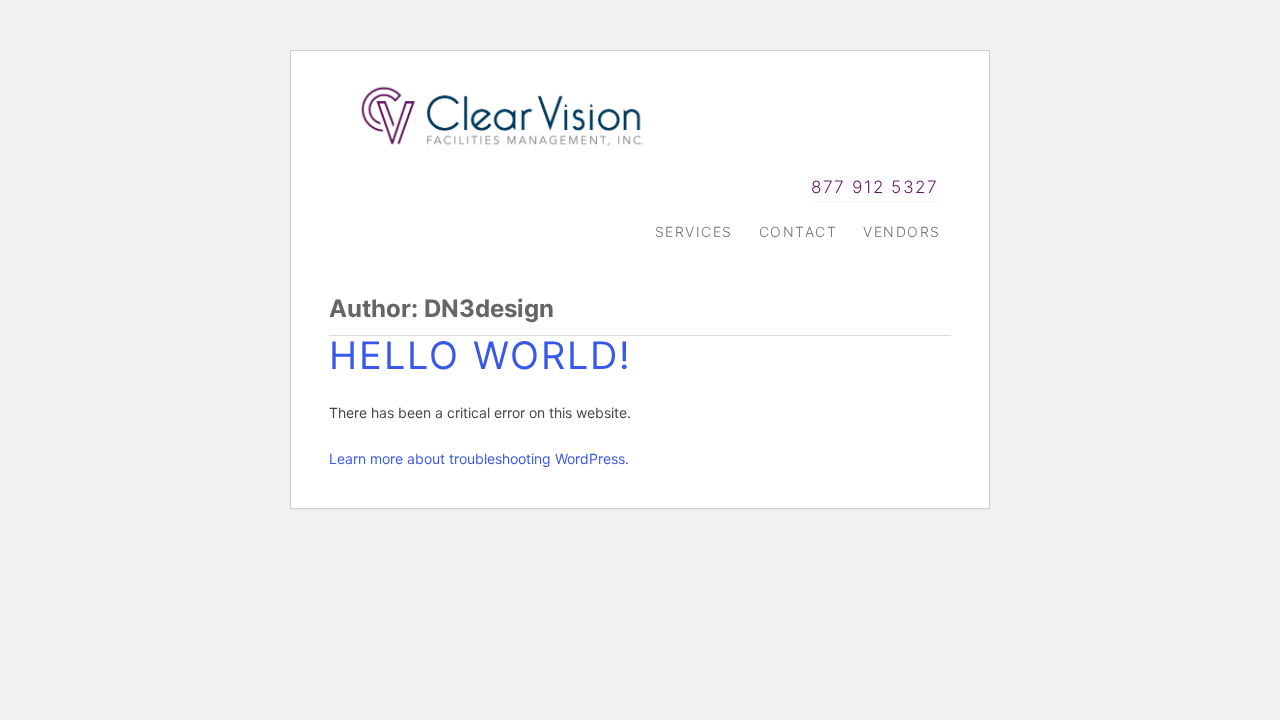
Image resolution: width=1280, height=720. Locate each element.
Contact (798, 231)
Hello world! (480, 355)
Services (694, 231)
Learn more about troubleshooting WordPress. (479, 458)
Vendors (902, 231)
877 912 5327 (874, 186)
